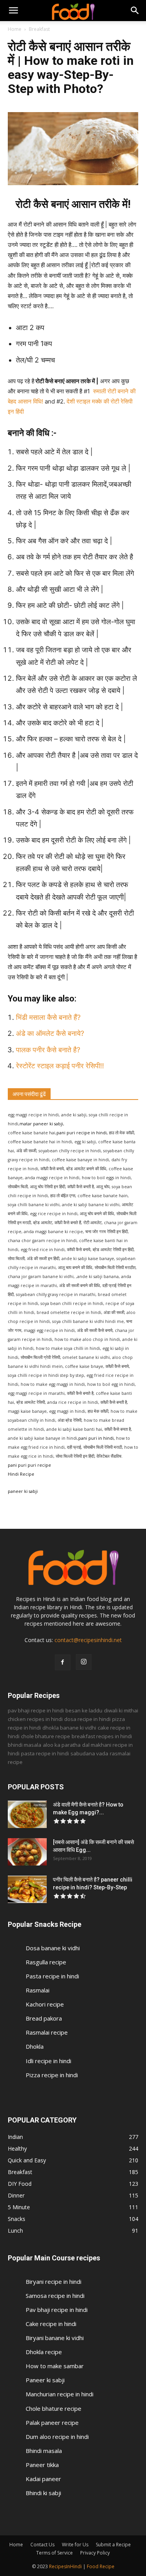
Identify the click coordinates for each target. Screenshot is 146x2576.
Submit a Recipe (113, 2545)
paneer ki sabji (23, 1491)
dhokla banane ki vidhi (69, 1728)
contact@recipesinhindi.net (88, 1640)
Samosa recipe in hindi (55, 2296)
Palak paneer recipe (52, 2422)
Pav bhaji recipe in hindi (57, 2310)
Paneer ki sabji (45, 2380)
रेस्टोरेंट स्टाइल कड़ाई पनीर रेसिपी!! (61, 1066)
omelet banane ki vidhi (86, 1357)
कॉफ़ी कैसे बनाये (117, 1366)
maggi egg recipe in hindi (49, 1330)
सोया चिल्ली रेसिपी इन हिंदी (75, 1456)
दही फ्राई (74, 1447)
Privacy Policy (95, 2553)
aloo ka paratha (62, 1745)
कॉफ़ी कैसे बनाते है (80, 1393)
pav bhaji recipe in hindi (36, 1710)
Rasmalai (38, 1990)
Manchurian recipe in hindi (60, 2394)
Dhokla (35, 2046)
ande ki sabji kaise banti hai (74, 1429)
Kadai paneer (43, 2479)
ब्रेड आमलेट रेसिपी (31, 1402)
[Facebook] (63, 1662)
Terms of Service (55, 2553)
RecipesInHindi (65, 2566)
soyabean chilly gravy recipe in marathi (56, 1294)
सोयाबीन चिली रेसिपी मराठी (103, 1447)
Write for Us (75, 2545)
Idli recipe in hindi (48, 2061)
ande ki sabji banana (98, 1276)
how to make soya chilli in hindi (68, 1348)
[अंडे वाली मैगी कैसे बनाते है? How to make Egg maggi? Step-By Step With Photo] (27, 1814)
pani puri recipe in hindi (82, 1133)
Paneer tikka (42, 2465)
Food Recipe (101, 2566)
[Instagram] (84, 1662)
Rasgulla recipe (46, 1962)
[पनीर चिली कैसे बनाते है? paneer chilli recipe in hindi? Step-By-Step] (27, 1889)
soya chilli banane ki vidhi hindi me (88, 1321)
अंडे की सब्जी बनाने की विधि (80, 1285)
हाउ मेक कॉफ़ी (98, 1411)
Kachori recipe (45, 2004)
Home (15, 29)
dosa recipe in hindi (87, 1719)
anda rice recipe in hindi (73, 1402)
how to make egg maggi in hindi (53, 1384)
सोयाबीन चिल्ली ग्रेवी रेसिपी (40, 1357)
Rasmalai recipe (47, 2032)
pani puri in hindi (96, 1438)
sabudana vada (89, 1753)
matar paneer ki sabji (41, 1124)
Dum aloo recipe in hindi (57, 2437)
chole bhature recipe (46, 1736)
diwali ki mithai (121, 1710)
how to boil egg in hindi (111, 1384)
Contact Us (42, 2545)
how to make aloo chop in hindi (87, 1339)
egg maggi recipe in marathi (36, 1393)
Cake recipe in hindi (51, 2324)
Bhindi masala (44, 2451)
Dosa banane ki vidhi (53, 1948)
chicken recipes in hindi (35, 1719)
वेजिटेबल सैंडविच (109, 1456)
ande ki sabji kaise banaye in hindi (42, 1438)
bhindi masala (25, 1745)
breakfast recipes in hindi (102, 1736)
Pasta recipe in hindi (52, 1976)
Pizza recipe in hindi (52, 2075)
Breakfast (39, 29)
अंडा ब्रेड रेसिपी (69, 1420)
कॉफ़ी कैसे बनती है (114, 1402)
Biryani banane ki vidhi (55, 2338)
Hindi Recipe (21, 1474)
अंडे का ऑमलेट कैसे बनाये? (50, 1033)
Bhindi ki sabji (43, 2493)
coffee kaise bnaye (84, 1366)
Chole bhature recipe (54, 2408)
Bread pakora (44, 2018)
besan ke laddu (84, 1710)
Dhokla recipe (44, 2352)
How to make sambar (55, 2366)
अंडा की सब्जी (114, 1312)
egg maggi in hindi (67, 1411)
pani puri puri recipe (29, 1465)
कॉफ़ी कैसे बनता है (118, 1429)
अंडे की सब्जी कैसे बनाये (95, 1330)
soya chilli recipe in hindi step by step (46, 1375)
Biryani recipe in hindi (54, 2281)
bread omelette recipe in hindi (69, 1312)
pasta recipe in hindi (45, 1753)
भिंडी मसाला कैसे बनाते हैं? (48, 1017)
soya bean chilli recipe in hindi (72, 1303)
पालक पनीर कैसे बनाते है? (49, 1050)
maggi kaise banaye (27, 1411)
